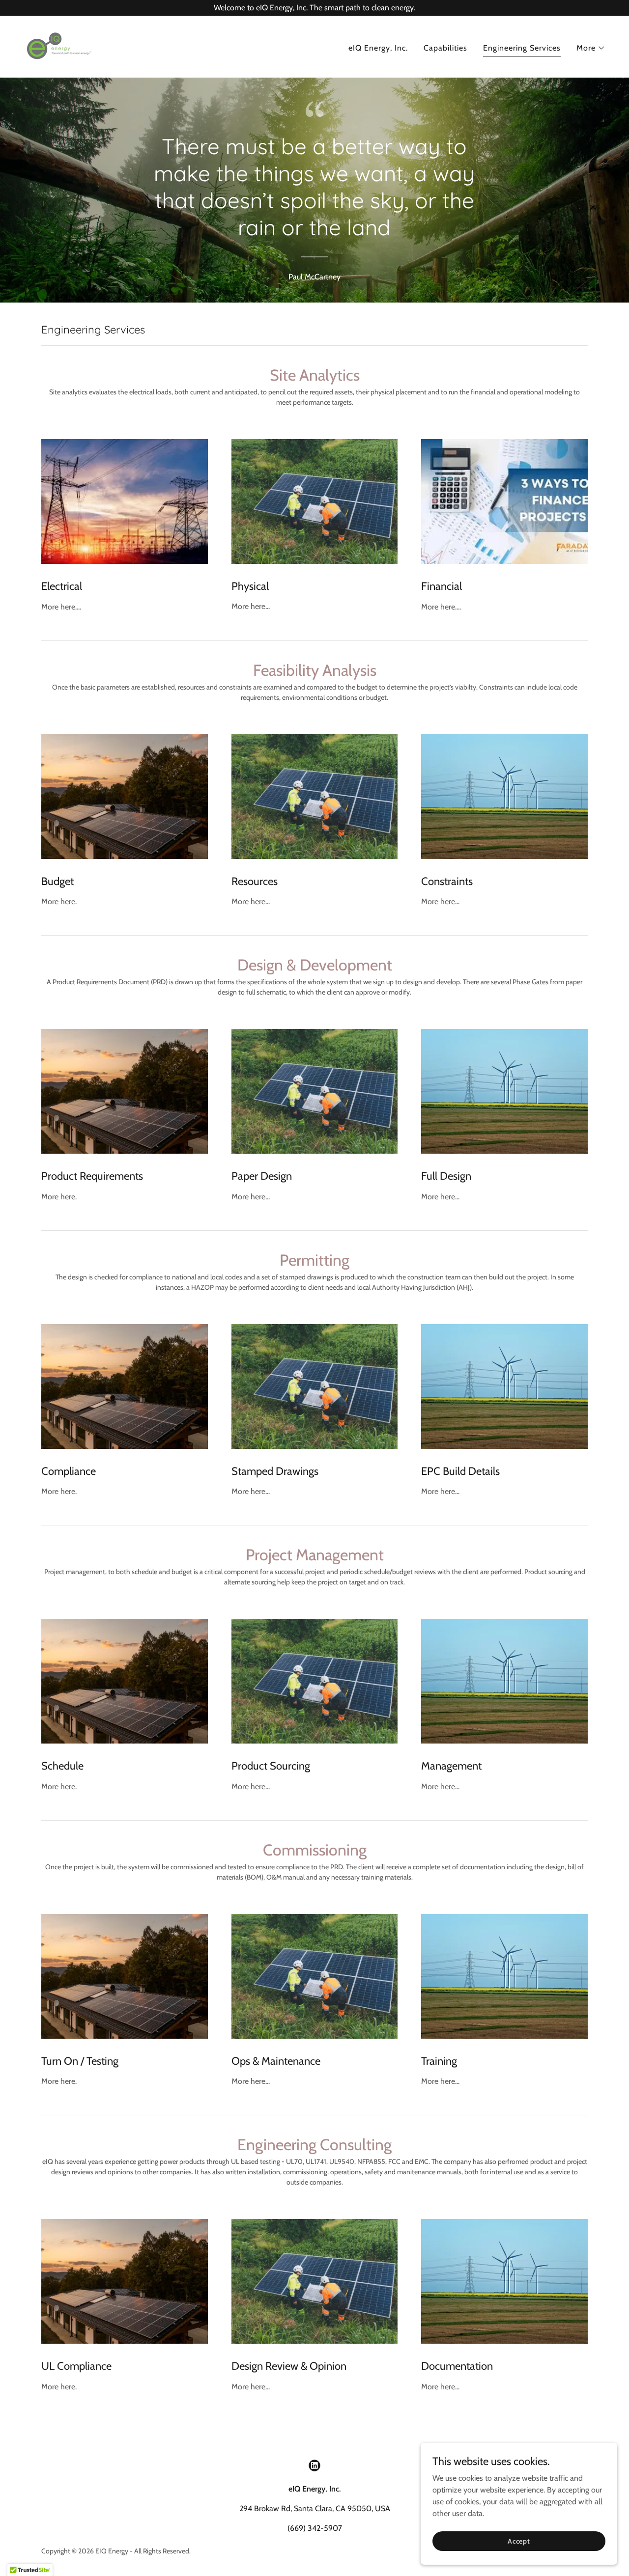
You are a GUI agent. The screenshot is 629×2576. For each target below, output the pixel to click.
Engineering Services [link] (522, 48)
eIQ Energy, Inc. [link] (378, 48)
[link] (58, 46)
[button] (591, 48)
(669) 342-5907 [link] (315, 2528)
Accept (519, 2541)
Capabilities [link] (445, 48)
